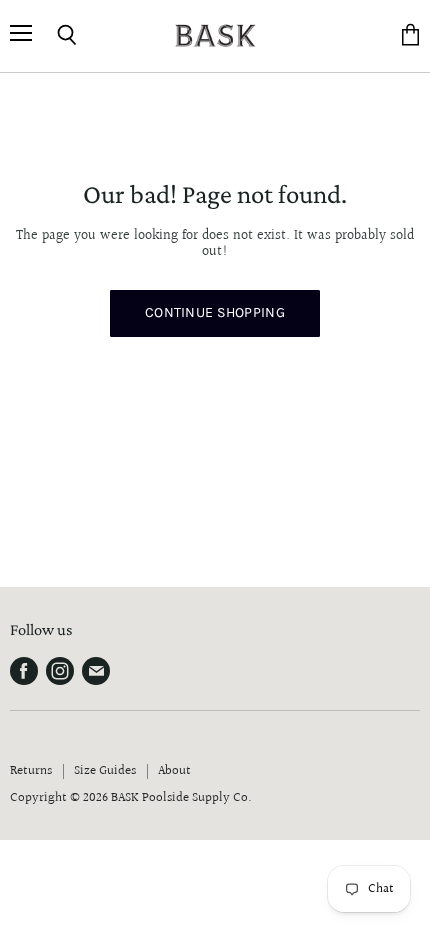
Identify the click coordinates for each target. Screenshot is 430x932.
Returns (31, 771)
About (174, 771)
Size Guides (105, 771)
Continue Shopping (215, 312)
